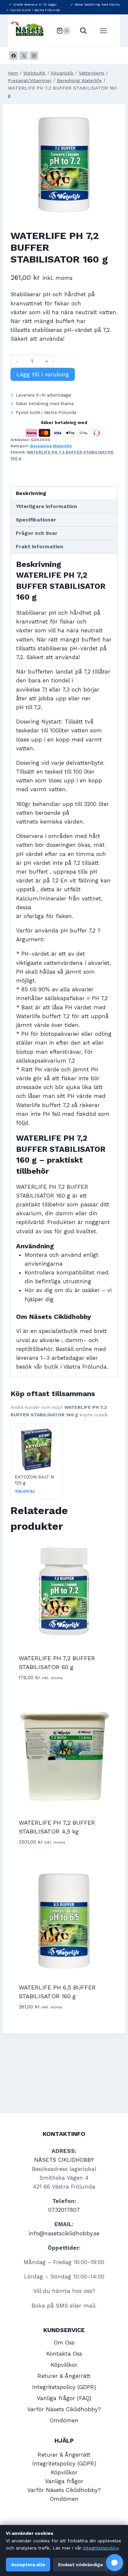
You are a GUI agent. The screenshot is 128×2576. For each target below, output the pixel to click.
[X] (24, 56)
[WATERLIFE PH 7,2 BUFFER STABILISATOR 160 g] (64, 165)
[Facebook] (13, 56)
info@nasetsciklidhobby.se (64, 2233)
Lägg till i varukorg (43, 374)
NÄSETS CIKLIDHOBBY (64, 2160)
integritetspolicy (101, 2548)
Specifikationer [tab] (36, 520)
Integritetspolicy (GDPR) (64, 2387)
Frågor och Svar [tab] (37, 533)
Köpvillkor (64, 2365)
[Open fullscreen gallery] (111, 212)
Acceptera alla (28, 2565)
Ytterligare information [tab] (46, 506)
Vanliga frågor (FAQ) (64, 2398)
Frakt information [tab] (40, 547)
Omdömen (64, 2420)
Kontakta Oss (64, 2354)
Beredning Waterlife (51, 446)
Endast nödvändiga (80, 2565)
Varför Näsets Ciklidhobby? (64, 2409)
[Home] (13, 73)
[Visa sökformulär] (83, 31)
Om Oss (64, 2343)
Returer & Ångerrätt (64, 2376)
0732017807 (64, 2210)
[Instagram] (34, 56)
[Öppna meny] (107, 31)
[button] (115, 2563)
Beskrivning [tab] (31, 493)
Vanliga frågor (64, 2481)
